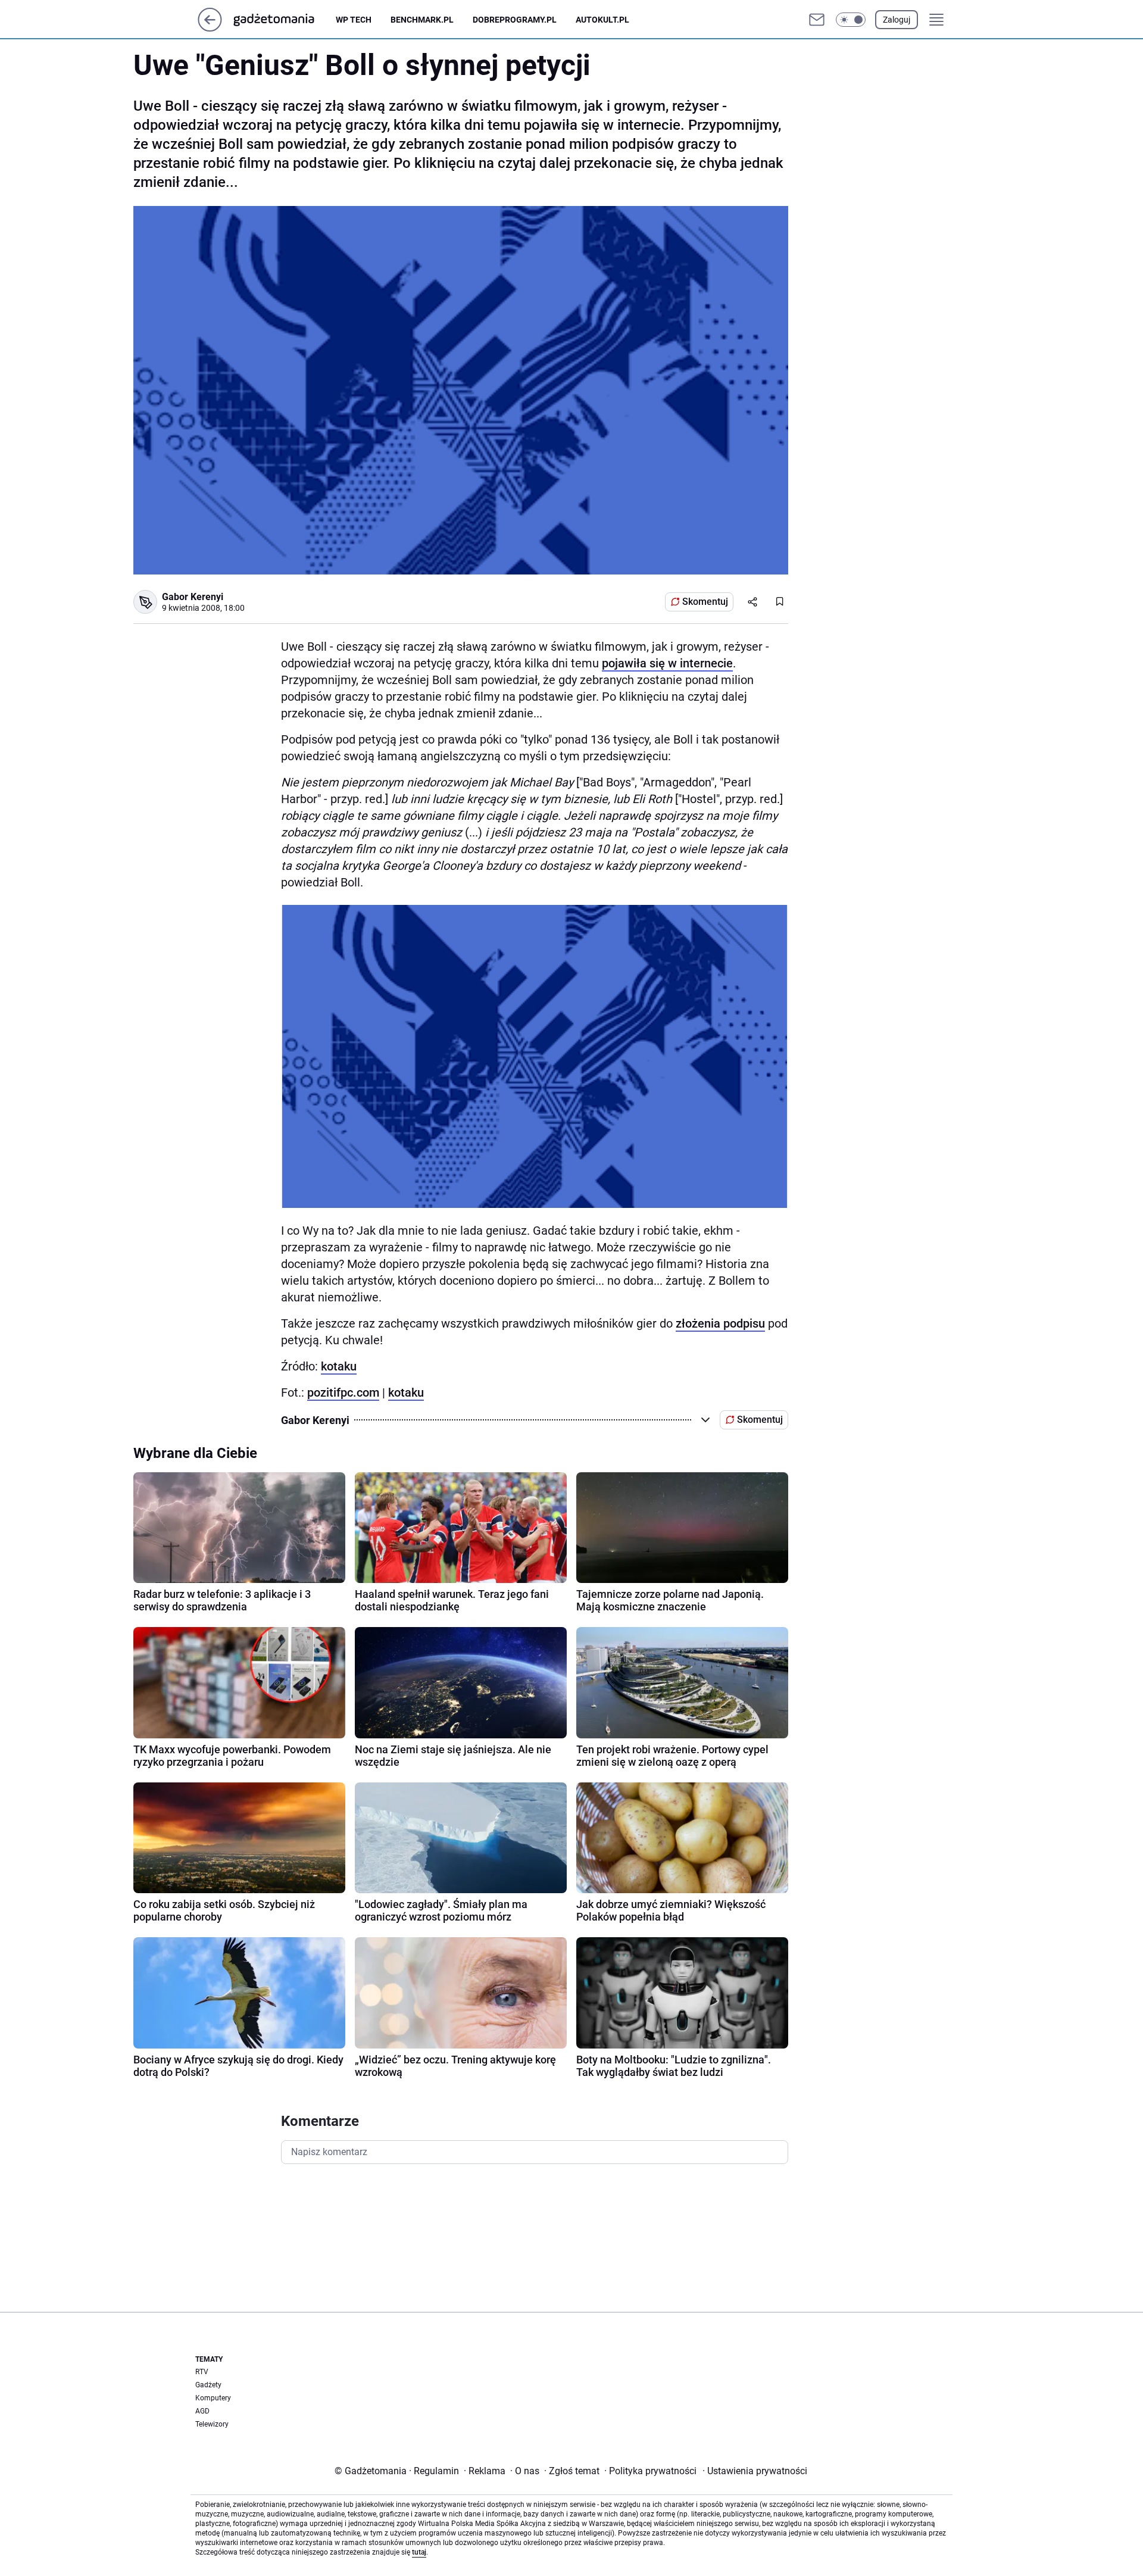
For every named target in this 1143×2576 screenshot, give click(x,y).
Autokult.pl (602, 20)
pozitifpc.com (343, 1392)
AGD (202, 2411)
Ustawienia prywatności (755, 2471)
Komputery (213, 2398)
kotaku (339, 1366)
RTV (202, 2372)
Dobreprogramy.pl (515, 20)
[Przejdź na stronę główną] (210, 28)
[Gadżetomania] (283, 20)
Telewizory (212, 2424)
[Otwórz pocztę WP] (817, 20)
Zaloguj (897, 20)
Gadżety (208, 2385)
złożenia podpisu (720, 1323)
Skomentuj (705, 602)
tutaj (419, 2552)
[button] (851, 20)
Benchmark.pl (422, 20)
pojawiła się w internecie (667, 663)
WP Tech (354, 20)
